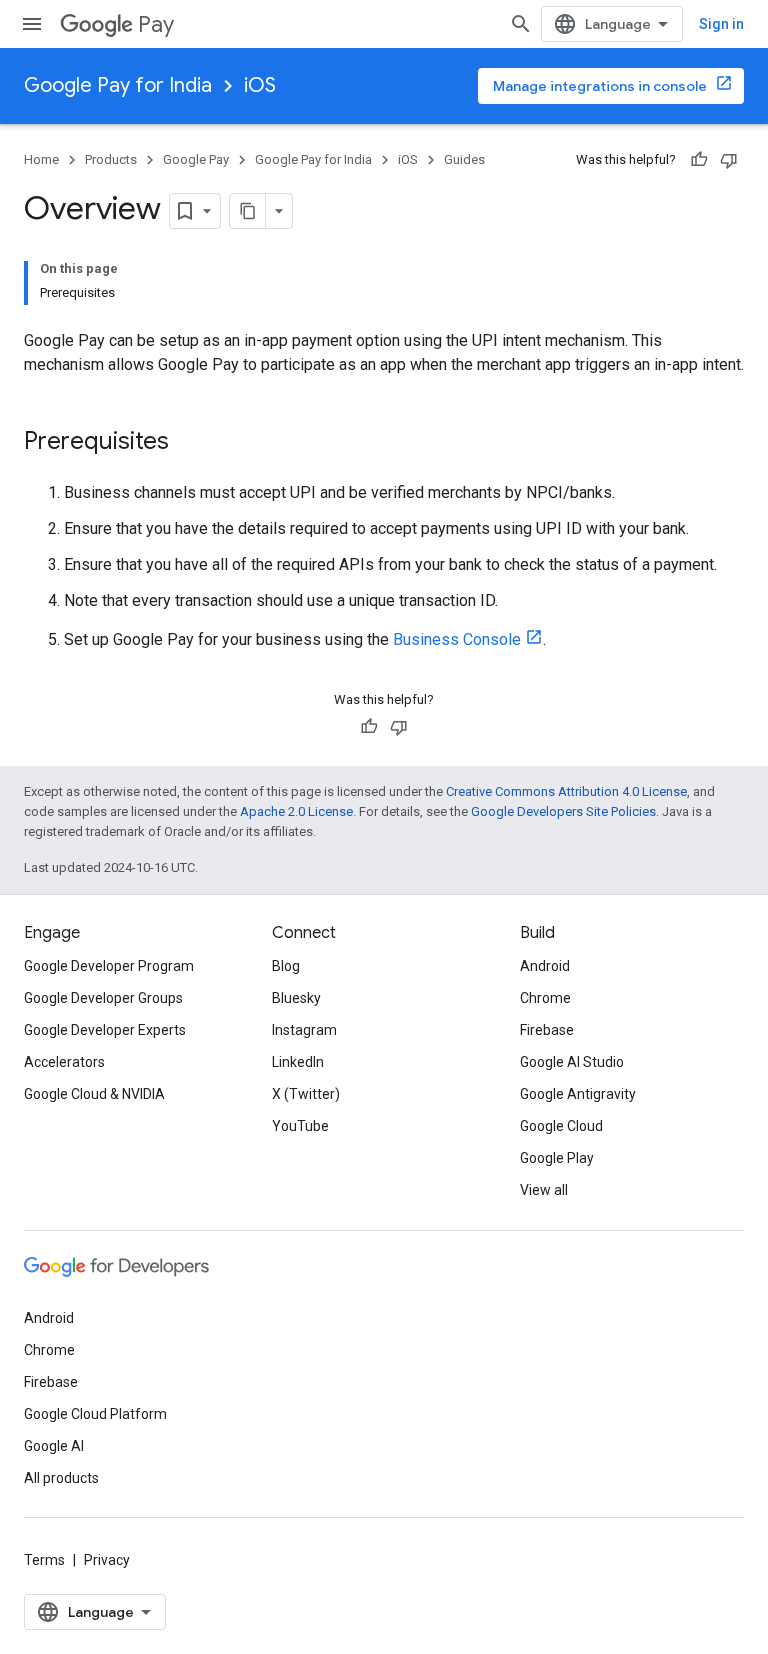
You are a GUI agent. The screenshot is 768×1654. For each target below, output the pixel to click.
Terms (44, 1560)
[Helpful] (699, 160)
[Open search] (521, 24)
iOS (260, 85)
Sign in (721, 24)
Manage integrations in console (600, 86)
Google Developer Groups (103, 998)
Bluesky (296, 998)
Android (545, 966)
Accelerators (64, 1062)
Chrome (545, 998)
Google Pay (196, 159)
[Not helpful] (729, 160)
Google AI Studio (572, 1062)
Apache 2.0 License (296, 811)
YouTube (300, 1126)
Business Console (457, 639)
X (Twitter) (306, 1094)
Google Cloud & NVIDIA (94, 1094)
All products (61, 1478)
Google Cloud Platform (95, 1414)
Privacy (107, 1560)
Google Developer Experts (105, 1030)
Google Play (557, 1158)
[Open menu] (32, 24)
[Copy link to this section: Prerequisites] (189, 443)
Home (41, 159)
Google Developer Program (109, 966)
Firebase (547, 1030)
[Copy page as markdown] (248, 211)
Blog (286, 966)
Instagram (304, 1030)
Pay (156, 24)
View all (544, 1190)
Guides (464, 159)
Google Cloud (561, 1126)
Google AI (54, 1446)
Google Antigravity (578, 1094)
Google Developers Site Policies (563, 811)
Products (111, 159)
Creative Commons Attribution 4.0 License (566, 791)
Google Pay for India (118, 85)
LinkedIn (298, 1062)
